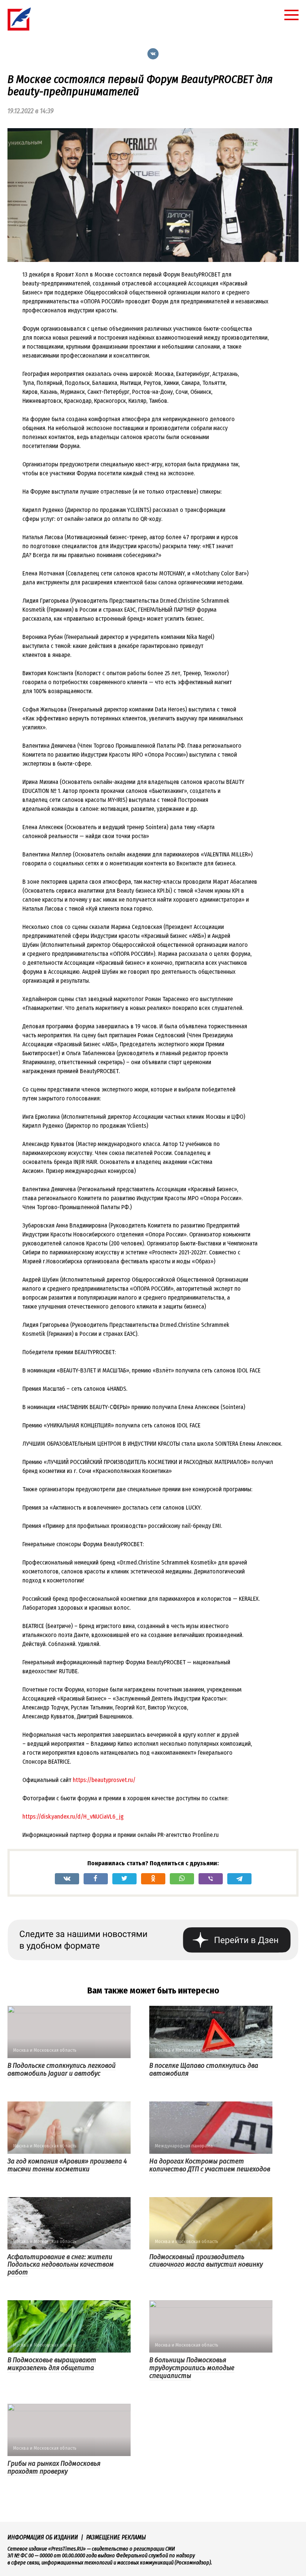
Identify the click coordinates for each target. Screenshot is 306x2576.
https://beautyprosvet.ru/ (104, 1780)
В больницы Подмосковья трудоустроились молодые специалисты (192, 2368)
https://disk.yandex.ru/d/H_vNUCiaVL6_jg (73, 1817)
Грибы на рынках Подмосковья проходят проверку (54, 2467)
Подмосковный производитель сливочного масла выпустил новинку (206, 2261)
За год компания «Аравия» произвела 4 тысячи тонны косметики (67, 2165)
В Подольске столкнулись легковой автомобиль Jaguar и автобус (62, 2069)
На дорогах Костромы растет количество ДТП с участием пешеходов (210, 2165)
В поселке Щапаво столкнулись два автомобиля (204, 2069)
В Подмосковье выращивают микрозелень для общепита (52, 2364)
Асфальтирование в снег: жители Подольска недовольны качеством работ (61, 2265)
